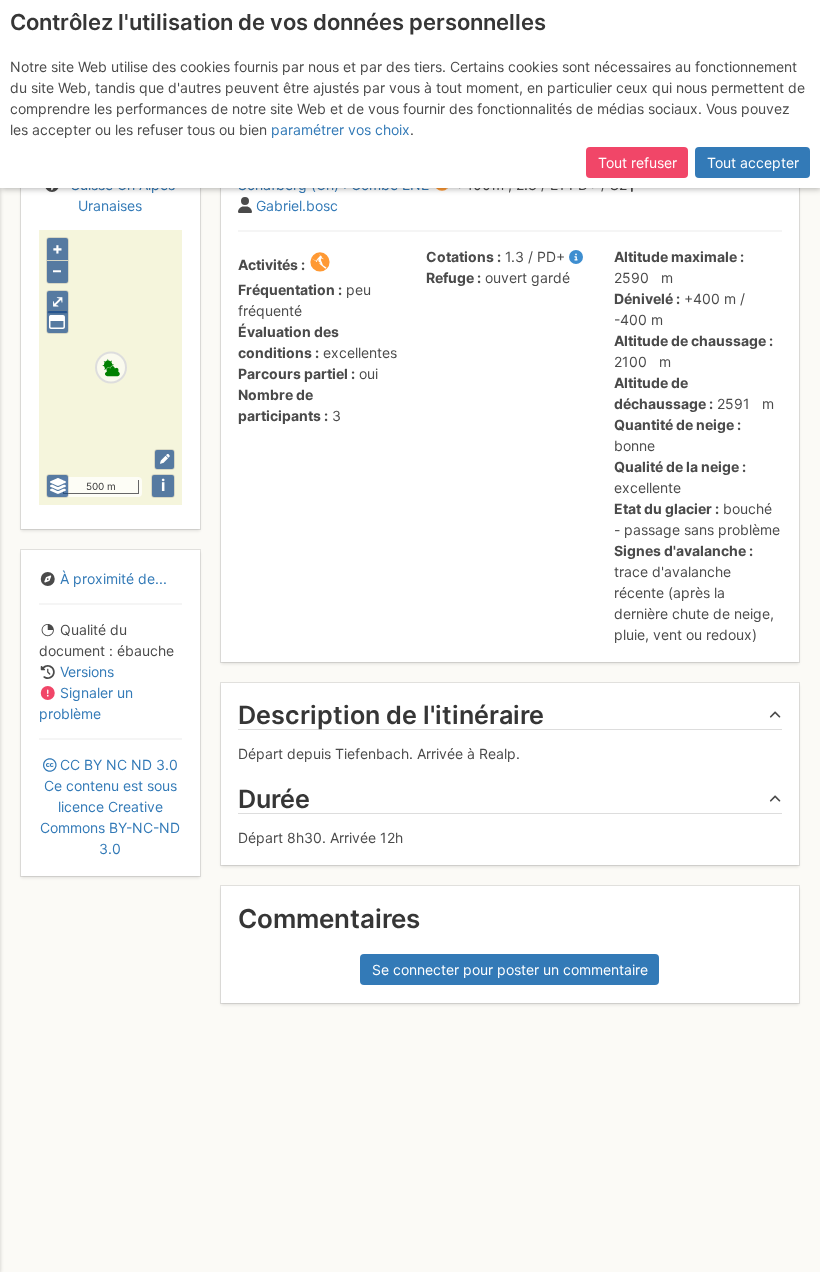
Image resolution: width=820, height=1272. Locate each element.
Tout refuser (637, 162)
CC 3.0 (110, 806)
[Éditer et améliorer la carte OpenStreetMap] (164, 459)
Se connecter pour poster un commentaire (510, 969)
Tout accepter (753, 162)
